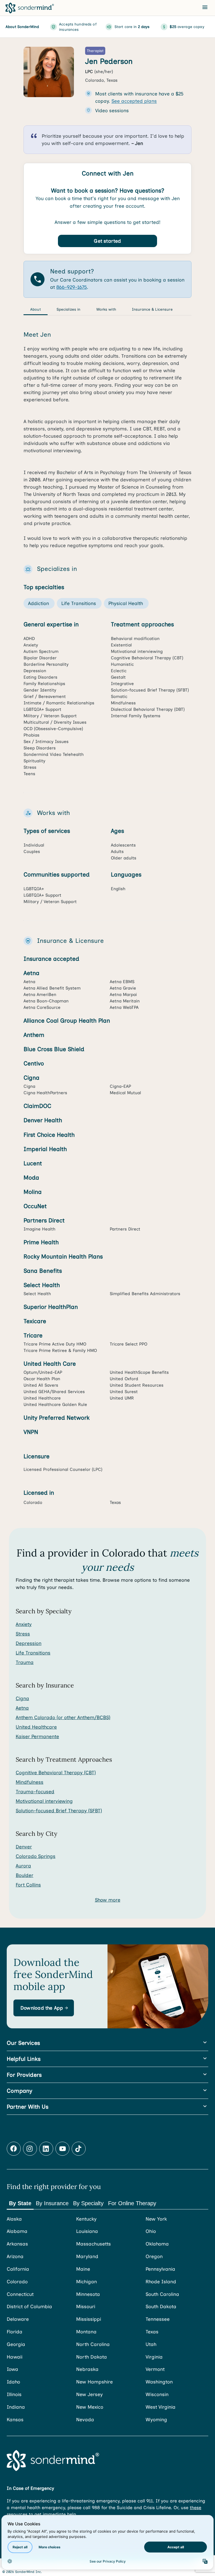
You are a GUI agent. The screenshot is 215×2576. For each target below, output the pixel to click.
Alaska (14, 2219)
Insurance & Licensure (152, 309)
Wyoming (156, 2420)
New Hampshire (94, 2382)
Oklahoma (157, 2244)
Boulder (24, 1875)
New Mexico (90, 2407)
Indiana (16, 2407)
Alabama (17, 2231)
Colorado (17, 2282)
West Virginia (161, 2407)
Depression (29, 1643)
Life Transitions (33, 1653)
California (18, 2269)
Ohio (151, 2231)
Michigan (87, 2282)
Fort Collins (28, 1885)
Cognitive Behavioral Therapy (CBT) (56, 1773)
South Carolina (162, 2294)
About (36, 309)
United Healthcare (36, 1727)
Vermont (155, 2369)
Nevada (85, 2420)
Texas (152, 2332)
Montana (86, 2332)
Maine (83, 2269)
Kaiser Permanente (37, 1736)
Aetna (22, 1708)
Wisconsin (157, 2394)
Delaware (18, 2319)
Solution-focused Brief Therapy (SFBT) (59, 1811)
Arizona (15, 2256)
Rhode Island (161, 2282)
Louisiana (87, 2231)
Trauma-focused (35, 1792)
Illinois (14, 2394)
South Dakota (161, 2307)
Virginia (154, 2357)
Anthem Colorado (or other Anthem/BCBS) (63, 1717)
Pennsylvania (160, 2269)
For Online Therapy (132, 2203)
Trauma (25, 1662)
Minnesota (88, 2294)
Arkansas (17, 2244)
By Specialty (88, 2203)
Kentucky (86, 2219)
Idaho (13, 2382)
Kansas (15, 2420)
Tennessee (158, 2319)
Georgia (16, 2344)
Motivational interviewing (44, 1801)
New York (156, 2219)
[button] (44, 2008)
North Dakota (92, 2357)
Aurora (23, 1866)
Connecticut (20, 2294)
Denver (24, 1847)
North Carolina (93, 2344)
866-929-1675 (72, 287)
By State (20, 2203)
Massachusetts (94, 2244)
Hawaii (15, 2357)
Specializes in (69, 309)
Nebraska (87, 2369)
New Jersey (89, 2394)
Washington (159, 2382)
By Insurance (52, 2203)
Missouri (86, 2307)
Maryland (87, 2256)
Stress (23, 1634)
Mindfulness (30, 1782)
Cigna (22, 1698)
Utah (151, 2344)
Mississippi (89, 2319)
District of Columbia (29, 2307)
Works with (106, 309)
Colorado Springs (36, 1856)
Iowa (12, 2369)
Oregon (154, 2256)
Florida (15, 2332)
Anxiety (24, 1624)
